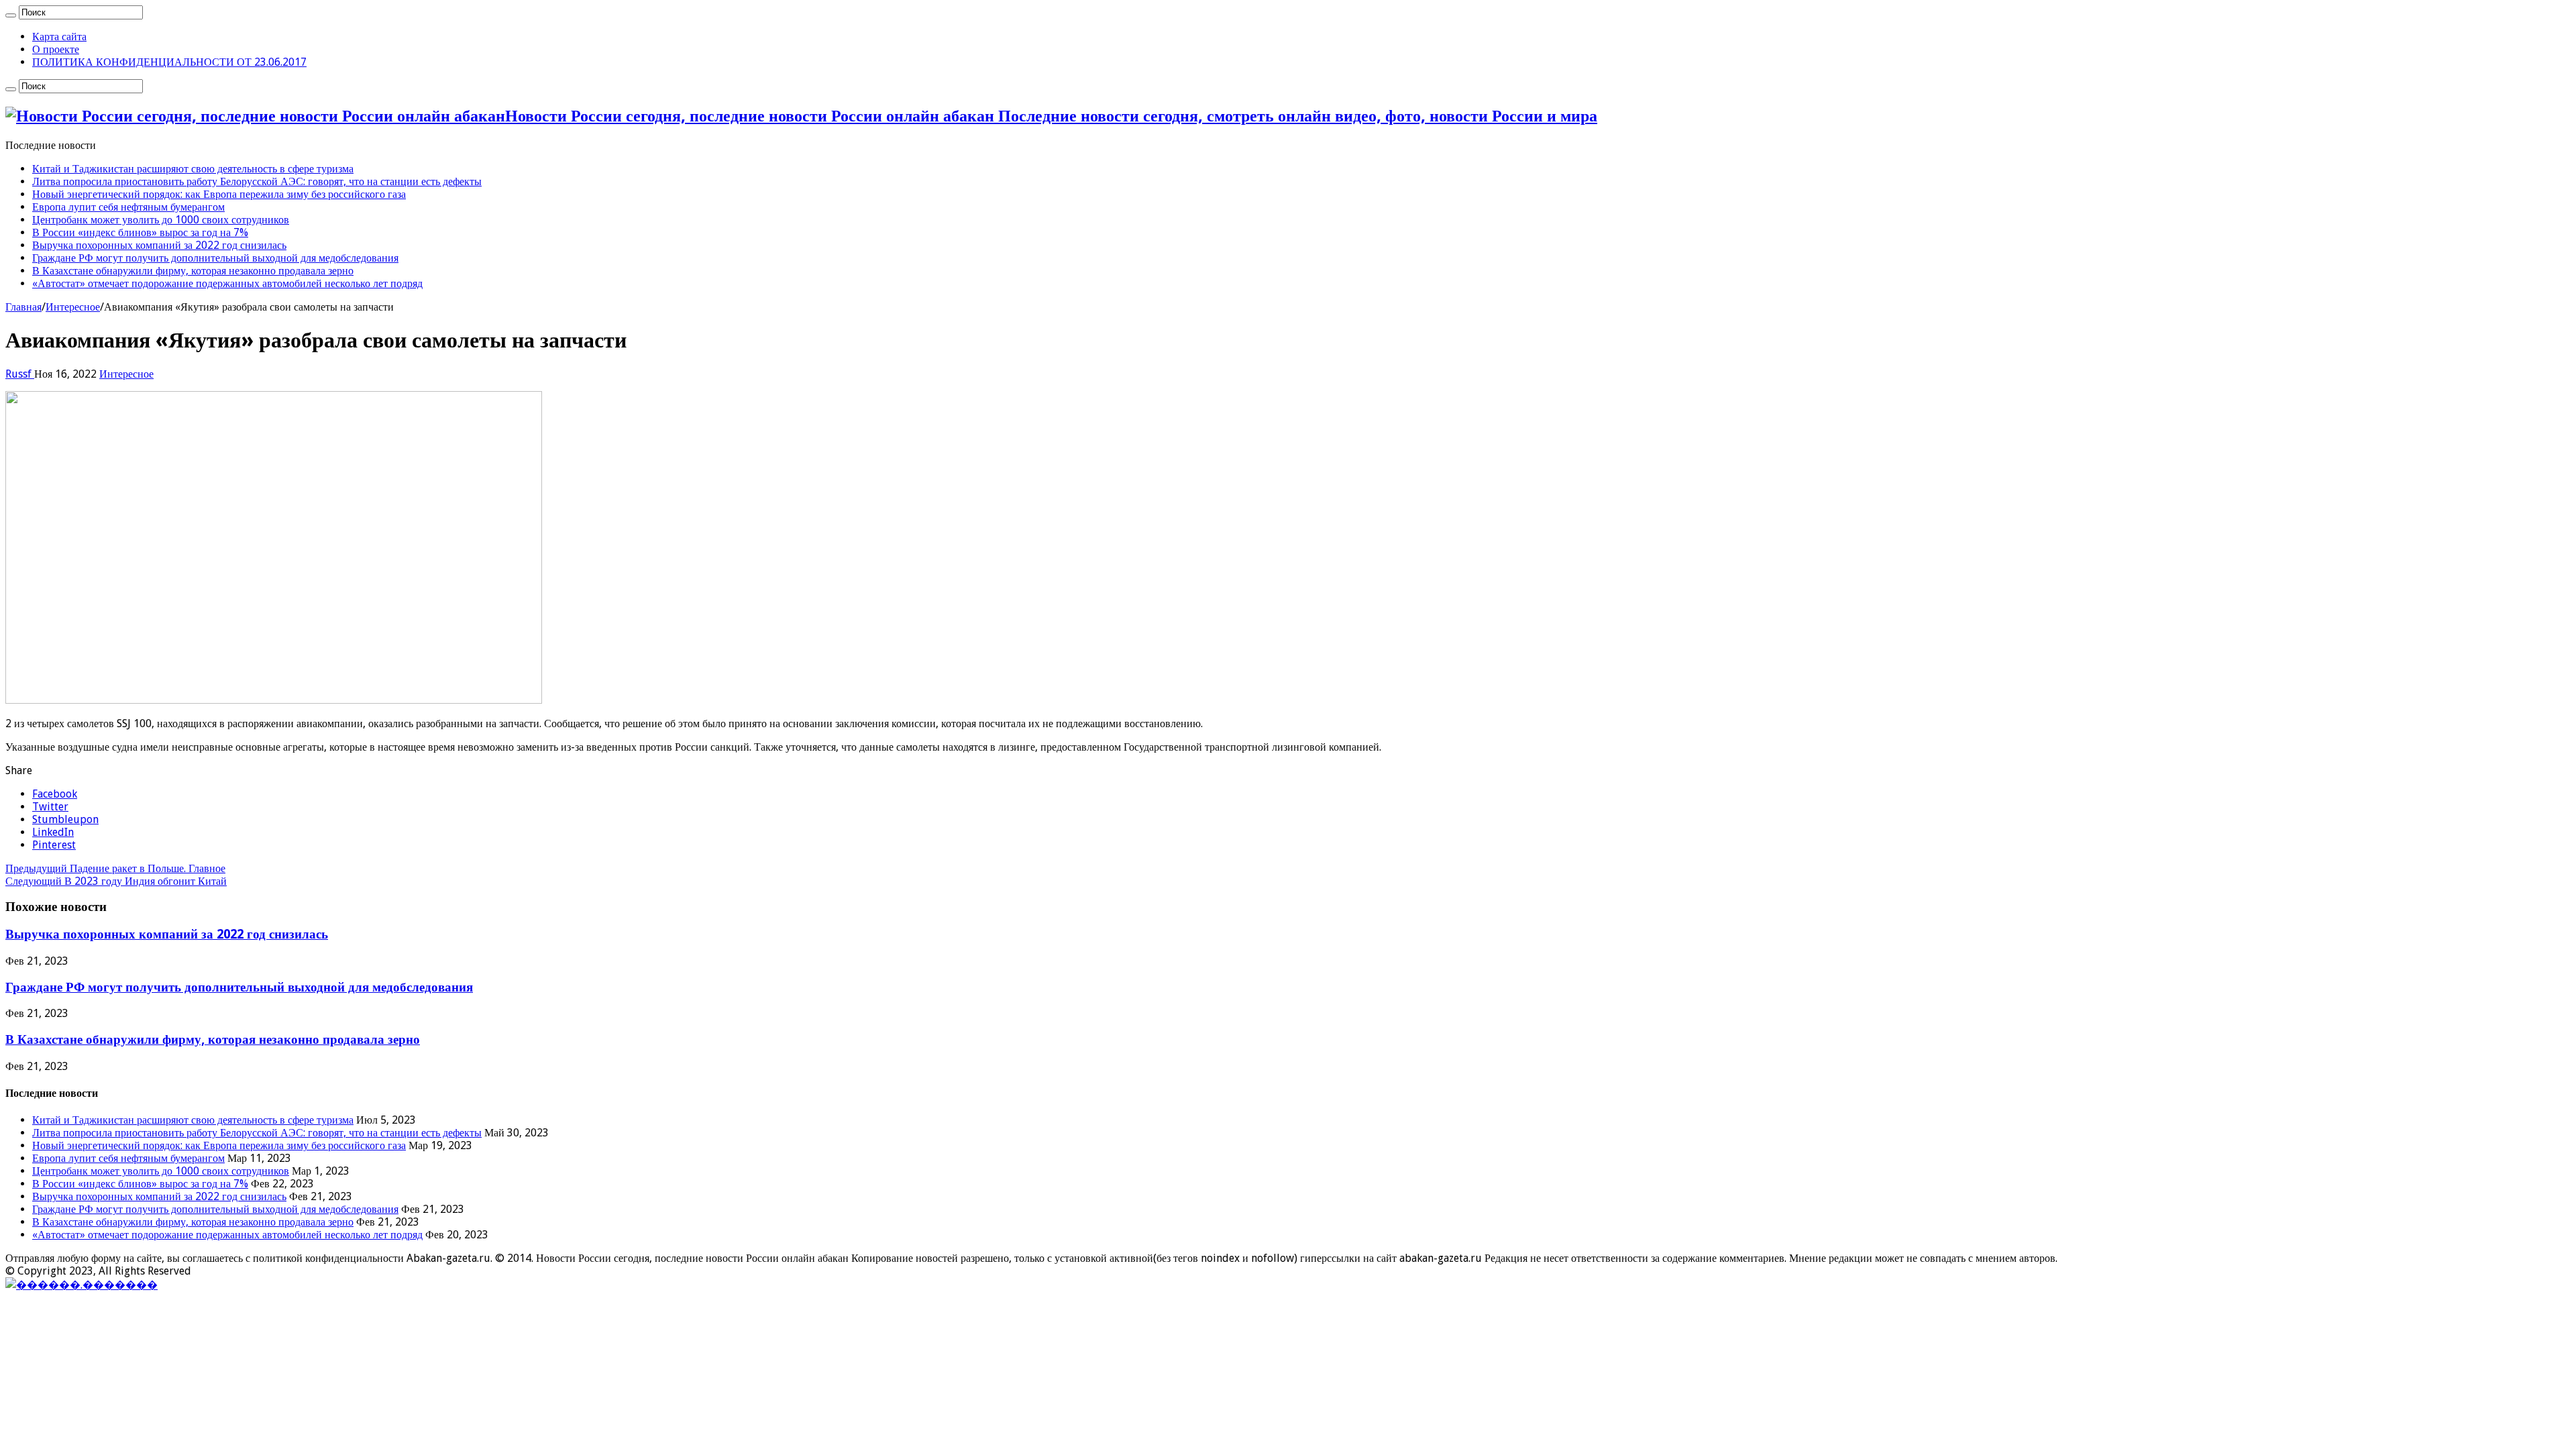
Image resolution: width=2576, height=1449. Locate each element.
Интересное (73, 307)
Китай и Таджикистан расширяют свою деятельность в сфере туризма (193, 169)
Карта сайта (59, 37)
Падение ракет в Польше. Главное (115, 868)
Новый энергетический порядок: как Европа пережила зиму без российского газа (219, 194)
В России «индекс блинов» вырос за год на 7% (140, 232)
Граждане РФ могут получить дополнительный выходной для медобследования (215, 258)
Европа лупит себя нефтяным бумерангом (128, 207)
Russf (20, 374)
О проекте (56, 49)
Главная (23, 307)
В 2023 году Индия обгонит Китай (116, 881)
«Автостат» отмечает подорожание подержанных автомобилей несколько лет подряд (227, 283)
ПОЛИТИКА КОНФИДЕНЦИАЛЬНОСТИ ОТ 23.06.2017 (169, 62)
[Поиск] (11, 15)
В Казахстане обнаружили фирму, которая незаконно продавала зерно (193, 271)
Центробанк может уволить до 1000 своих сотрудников (161, 220)
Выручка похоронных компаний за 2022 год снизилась (159, 245)
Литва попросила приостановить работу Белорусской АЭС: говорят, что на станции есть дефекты (257, 181)
